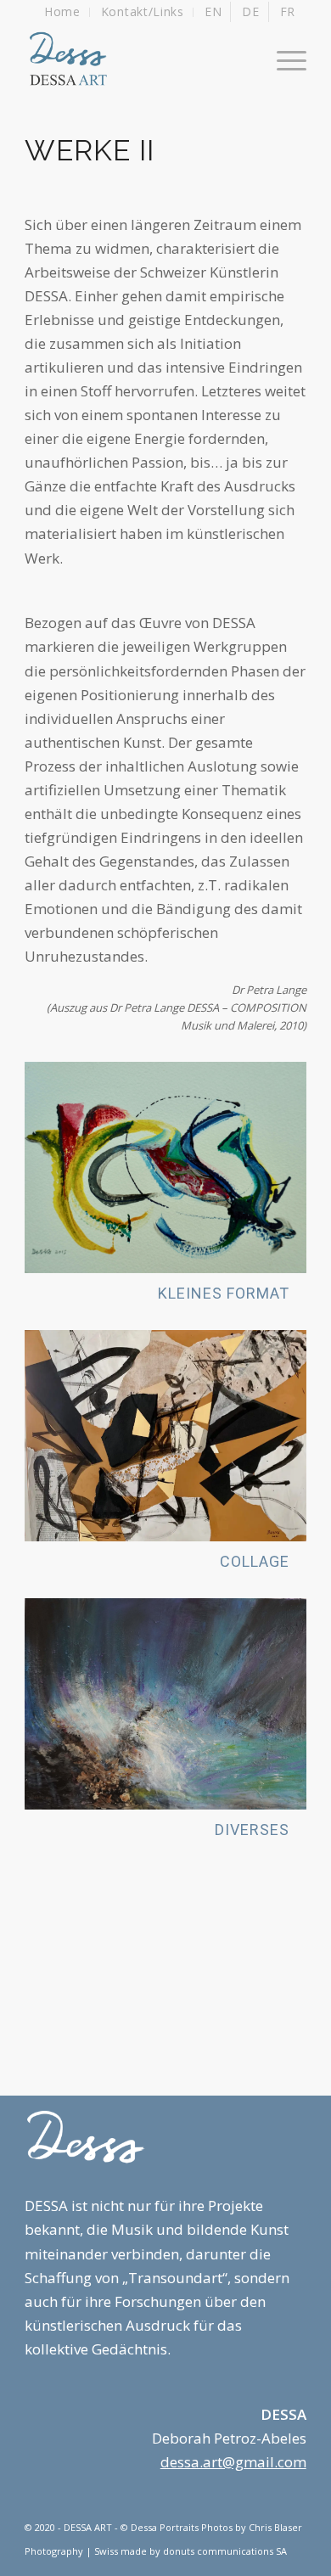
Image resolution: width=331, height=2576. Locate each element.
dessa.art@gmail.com (233, 2462)
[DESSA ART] (137, 59)
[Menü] (283, 59)
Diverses (252, 1830)
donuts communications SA (225, 2551)
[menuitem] (63, 12)
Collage (255, 1561)
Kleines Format (224, 1293)
